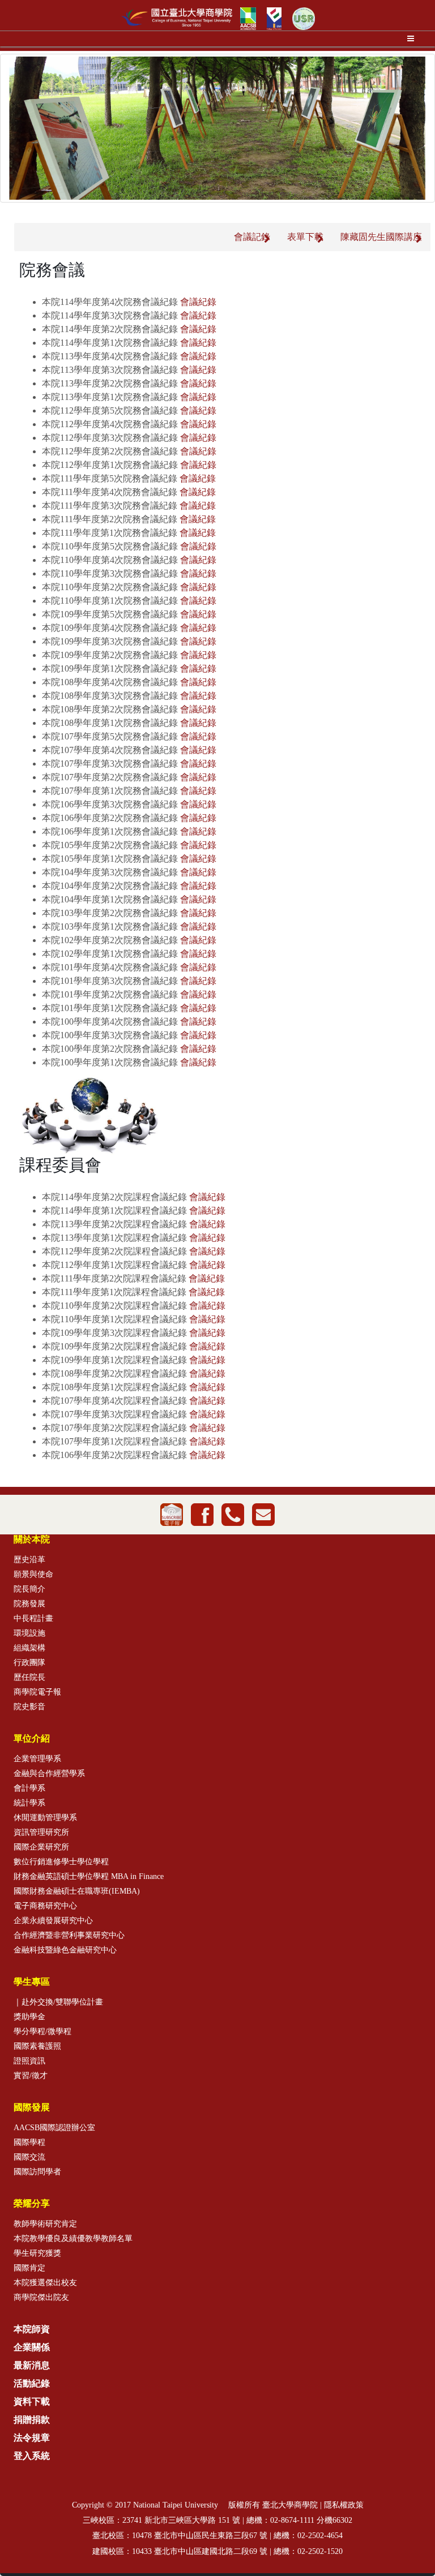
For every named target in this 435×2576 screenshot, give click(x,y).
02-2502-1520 (320, 2551)
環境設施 (29, 1633)
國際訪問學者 (37, 2172)
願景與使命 (33, 1574)
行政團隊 (29, 1663)
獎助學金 (29, 2017)
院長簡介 (29, 1589)
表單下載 (305, 237)
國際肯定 (29, 2268)
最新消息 (32, 2365)
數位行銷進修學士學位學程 (61, 1862)
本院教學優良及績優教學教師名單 (73, 2239)
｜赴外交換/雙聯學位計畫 (58, 2002)
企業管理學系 (37, 1759)
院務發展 (29, 1604)
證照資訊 (29, 2061)
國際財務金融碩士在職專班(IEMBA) (77, 1891)
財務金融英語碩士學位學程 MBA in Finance (89, 1876)
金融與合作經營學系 (49, 1773)
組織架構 (29, 1648)
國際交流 (29, 2157)
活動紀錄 (32, 2383)
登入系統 (32, 2456)
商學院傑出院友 (41, 2297)
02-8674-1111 (292, 2520)
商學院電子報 (37, 1692)
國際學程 (29, 2142)
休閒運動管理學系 (45, 1818)
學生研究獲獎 (37, 2253)
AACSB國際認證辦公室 (54, 2128)
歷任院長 (29, 1677)
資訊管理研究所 (41, 1832)
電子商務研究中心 (45, 1906)
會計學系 (29, 1788)
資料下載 (32, 2401)
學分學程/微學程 (42, 2031)
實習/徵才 (31, 2076)
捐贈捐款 (32, 2420)
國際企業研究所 (41, 1847)
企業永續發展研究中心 (53, 1921)
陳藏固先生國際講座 (381, 237)
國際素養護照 (37, 2046)
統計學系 (29, 1803)
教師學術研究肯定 (45, 2224)
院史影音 (29, 1707)
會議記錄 (252, 237)
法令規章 (32, 2438)
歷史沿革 (29, 1560)
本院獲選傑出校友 (45, 2283)
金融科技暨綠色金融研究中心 (65, 1950)
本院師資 (32, 2329)
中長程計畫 (33, 1618)
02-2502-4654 (320, 2536)
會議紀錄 (198, 302)
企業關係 (32, 2347)
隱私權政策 (344, 2505)
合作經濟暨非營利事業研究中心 (69, 1935)
